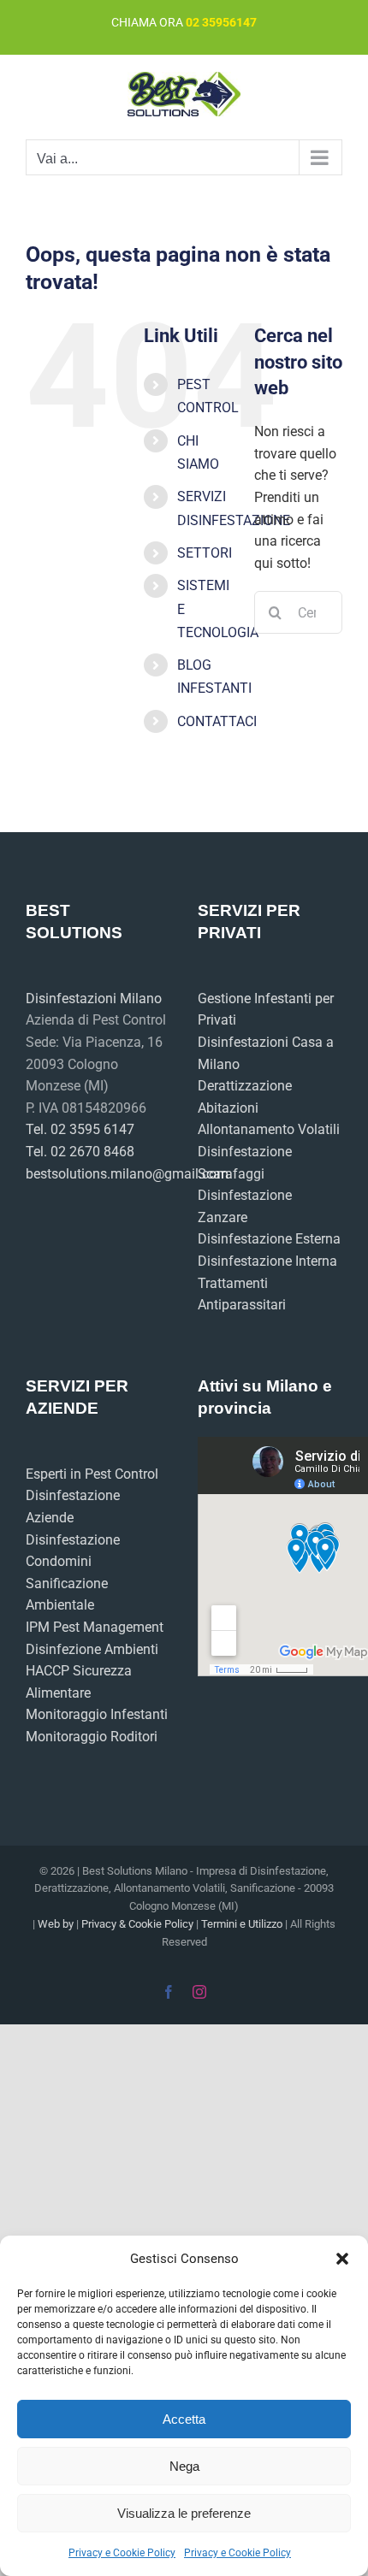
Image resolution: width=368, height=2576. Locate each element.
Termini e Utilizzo (242, 1924)
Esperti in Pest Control (92, 1474)
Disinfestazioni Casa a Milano (266, 1053)
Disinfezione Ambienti (92, 1649)
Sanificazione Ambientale (67, 1595)
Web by (56, 1924)
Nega (184, 2466)
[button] (342, 2259)
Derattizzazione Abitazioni (245, 1097)
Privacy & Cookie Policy (137, 1924)
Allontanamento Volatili (269, 1129)
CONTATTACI (217, 721)
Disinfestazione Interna (267, 1261)
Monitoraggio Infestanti (97, 1714)
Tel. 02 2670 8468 (80, 1152)
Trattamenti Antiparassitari (242, 1294)
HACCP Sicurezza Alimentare (79, 1682)
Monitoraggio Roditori (92, 1737)
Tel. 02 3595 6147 (80, 1129)
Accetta (184, 2419)
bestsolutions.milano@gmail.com (98, 1174)
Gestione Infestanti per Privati (266, 1010)
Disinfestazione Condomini (73, 1551)
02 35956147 (221, 22)
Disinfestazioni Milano (94, 998)
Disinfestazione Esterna (269, 1239)
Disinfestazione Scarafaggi (245, 1163)
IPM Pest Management (95, 1627)
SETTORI (205, 553)
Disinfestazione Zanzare (245, 1206)
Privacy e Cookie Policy (122, 2553)
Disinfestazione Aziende (73, 1507)
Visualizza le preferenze (184, 2513)
